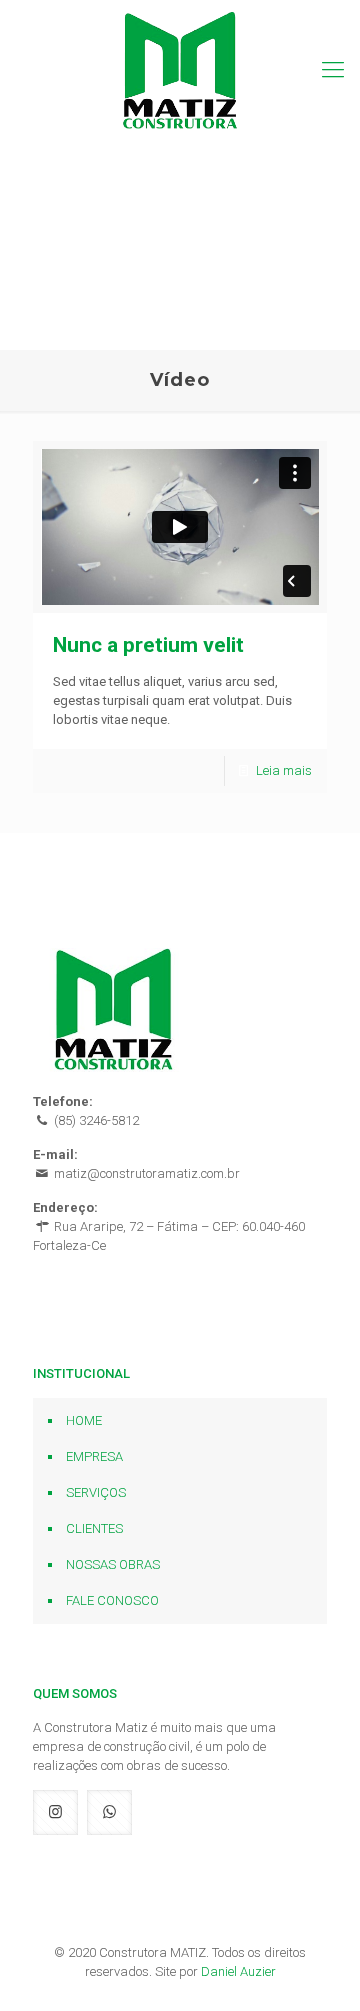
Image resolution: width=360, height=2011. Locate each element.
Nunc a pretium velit (148, 645)
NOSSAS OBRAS (113, 1564)
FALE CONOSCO (112, 1600)
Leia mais (284, 770)
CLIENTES (94, 1528)
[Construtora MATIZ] (180, 70)
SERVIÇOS (96, 1492)
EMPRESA (94, 1456)
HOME (84, 1420)
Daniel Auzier (238, 1971)
